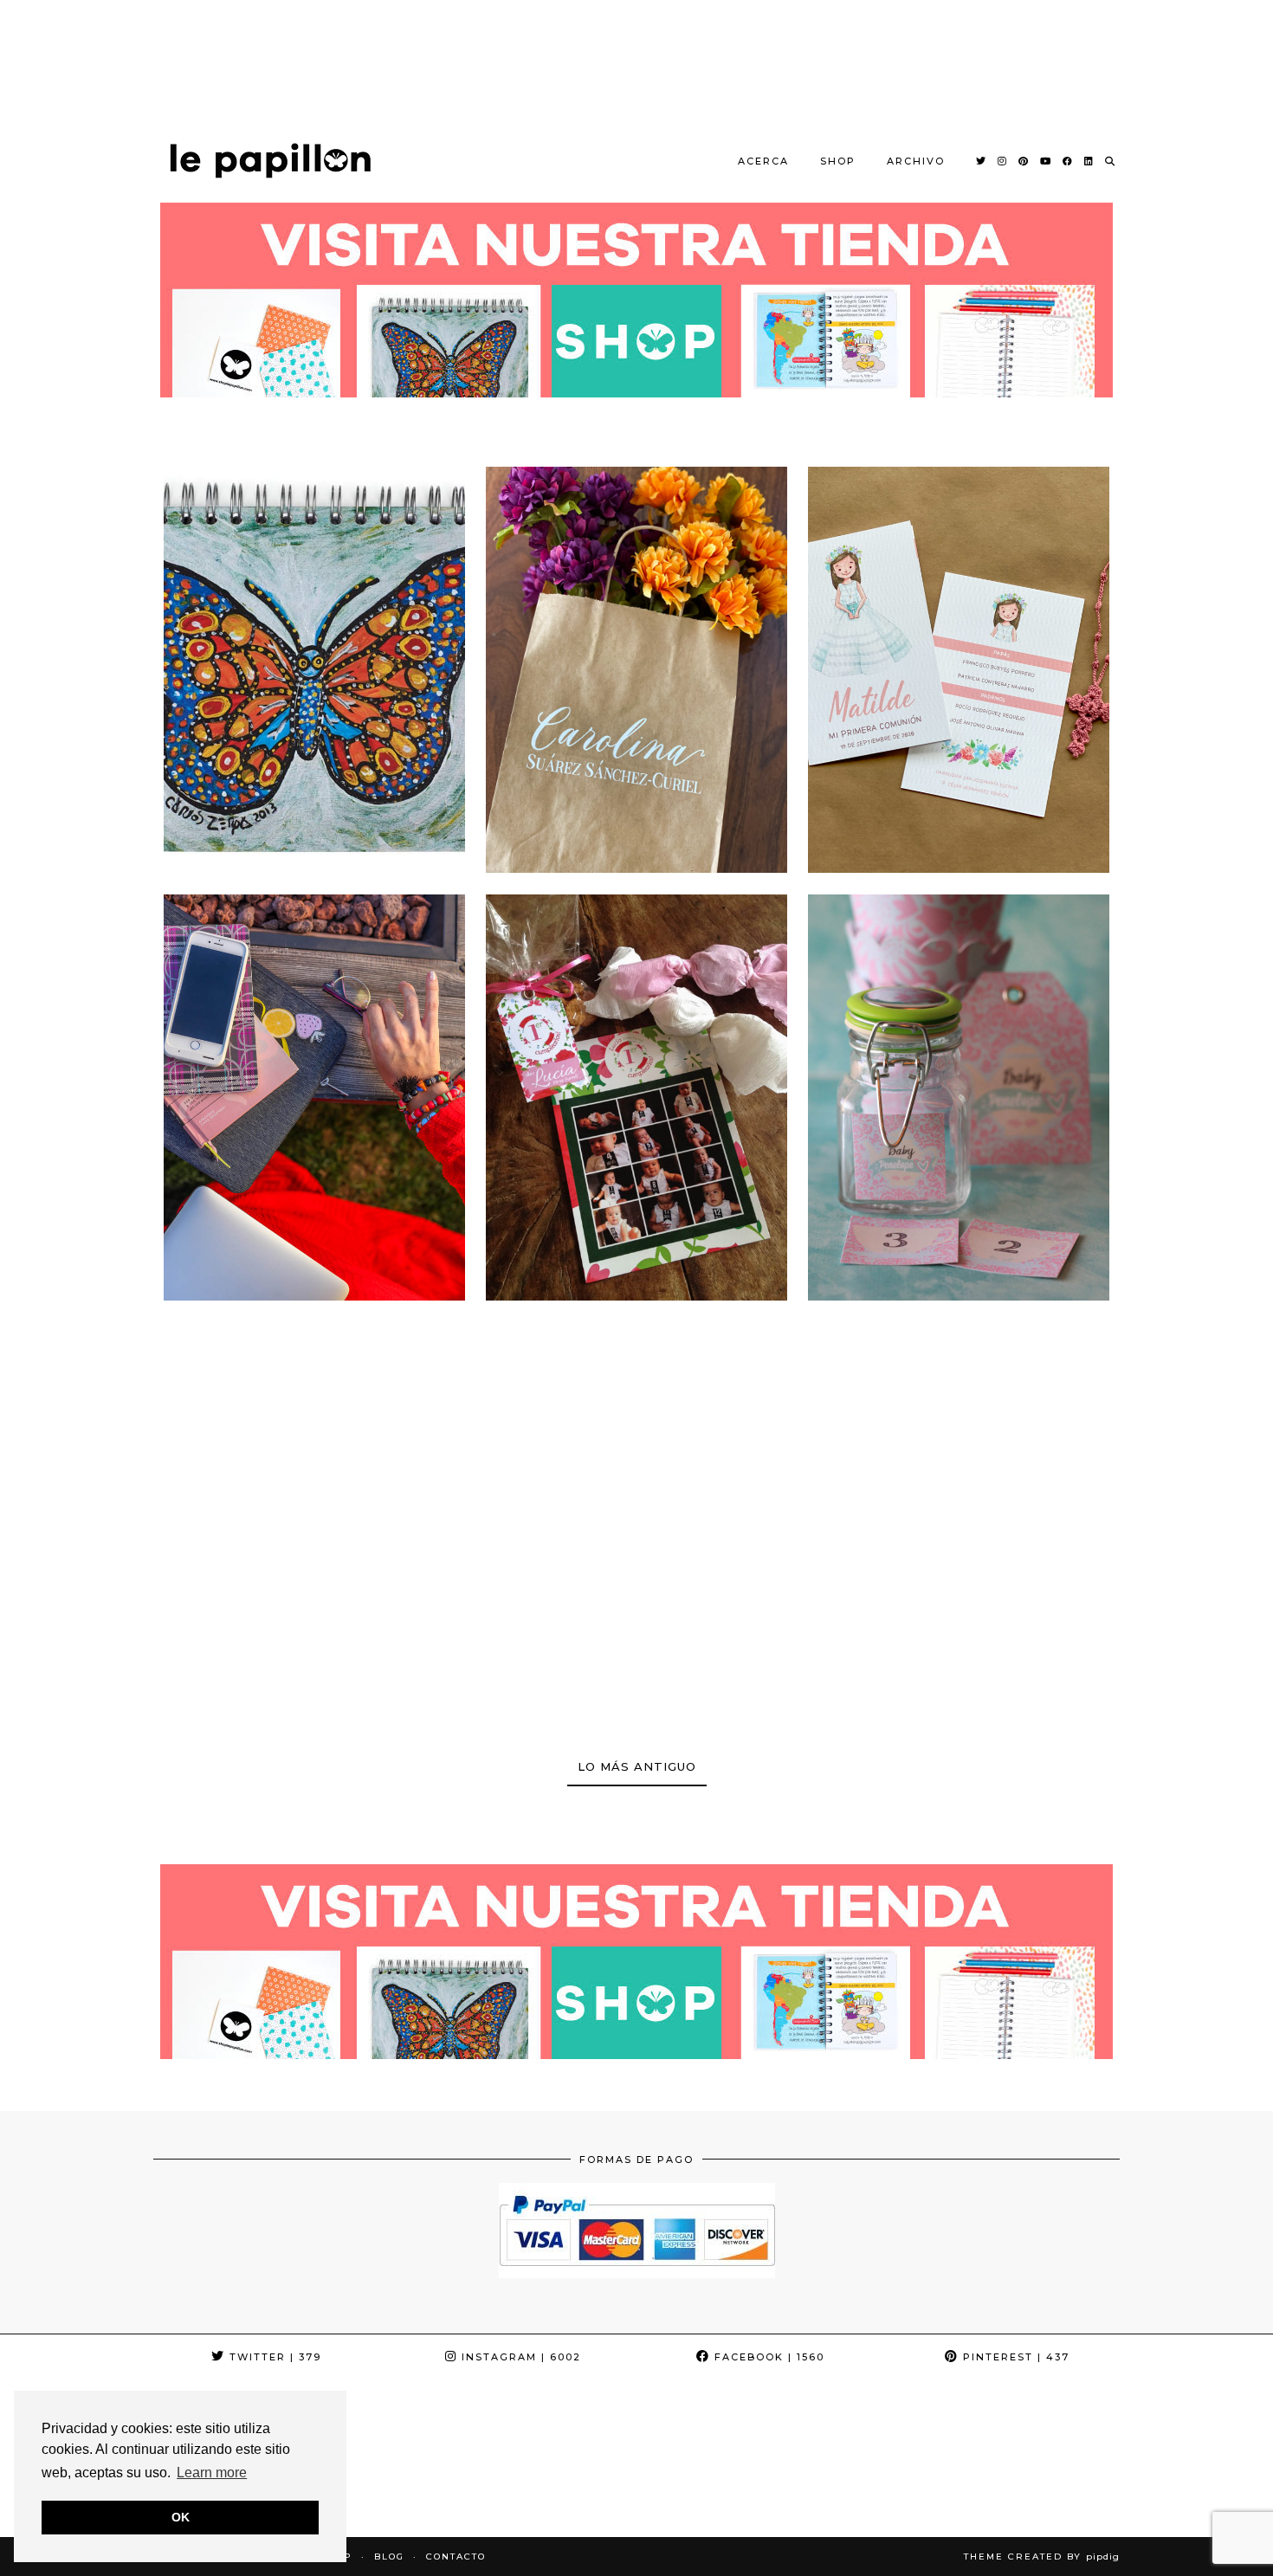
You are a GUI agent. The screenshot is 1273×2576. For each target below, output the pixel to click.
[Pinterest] (1024, 161)
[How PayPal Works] (637, 2273)
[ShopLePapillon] (271, 161)
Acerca (763, 161)
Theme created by (1042, 2557)
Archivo (916, 161)
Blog (389, 2557)
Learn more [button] (212, 2473)
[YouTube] (1046, 161)
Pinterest (1014, 2357)
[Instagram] (1003, 161)
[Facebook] (1068, 161)
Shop (838, 161)
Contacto (456, 2557)
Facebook (767, 2357)
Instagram (519, 2357)
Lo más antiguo (637, 1766)
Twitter (273, 2357)
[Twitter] (982, 161)
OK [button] (181, 2517)
